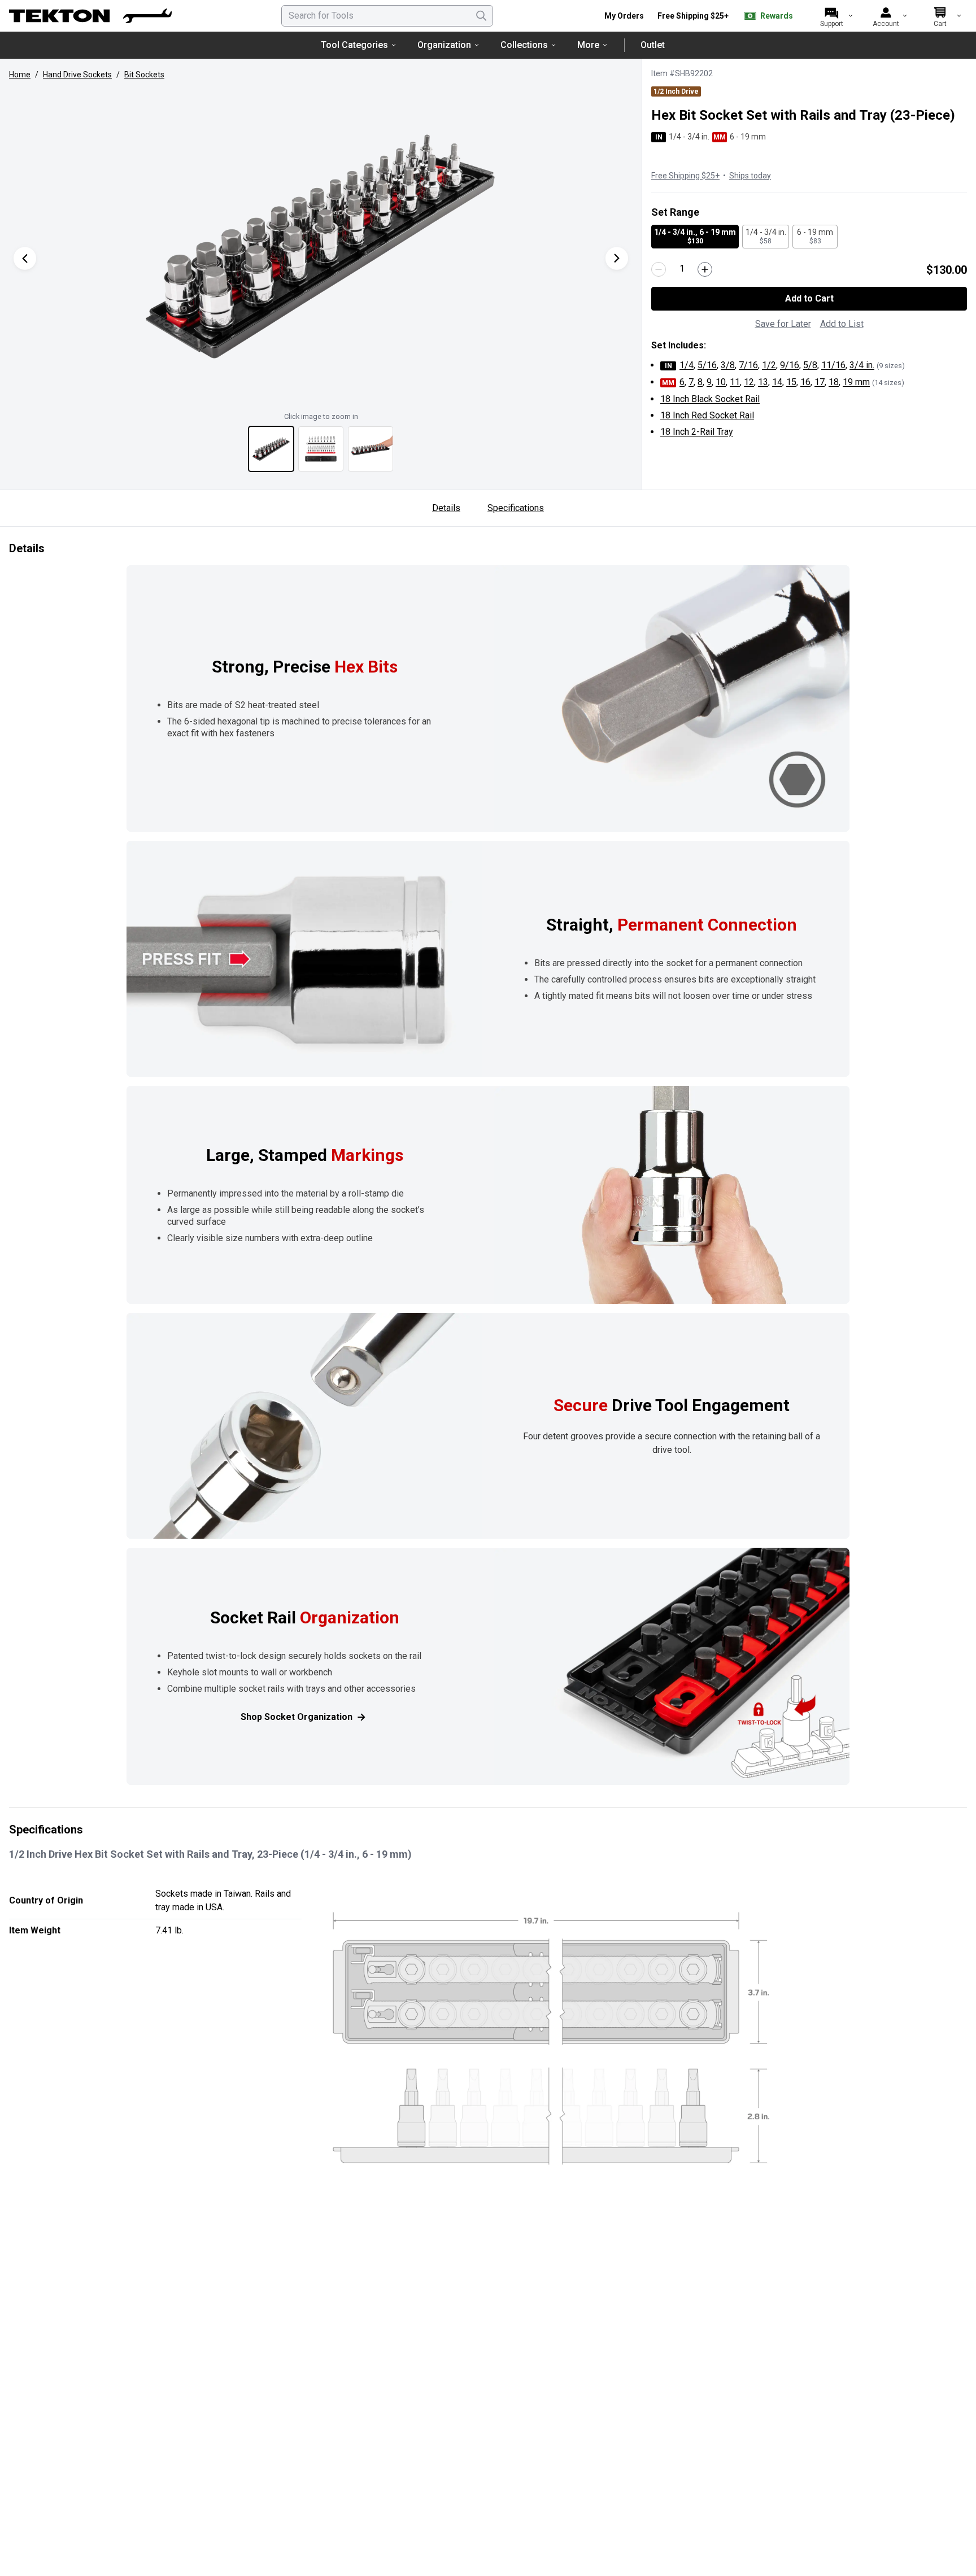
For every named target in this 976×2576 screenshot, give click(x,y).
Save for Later (783, 324)
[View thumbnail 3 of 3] (371, 449)
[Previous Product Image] (25, 258)
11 (735, 382)
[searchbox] (387, 16)
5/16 (707, 365)
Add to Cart (809, 298)
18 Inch (697, 432)
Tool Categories (354, 45)
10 (721, 382)
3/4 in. (862, 365)
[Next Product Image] (617, 258)
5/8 (810, 365)
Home (20, 75)
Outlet (653, 45)
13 (763, 382)
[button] (321, 247)
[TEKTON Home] (90, 16)
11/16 (833, 365)
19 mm (856, 382)
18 (834, 382)
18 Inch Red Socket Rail (707, 415)
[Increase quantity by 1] (705, 269)
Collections (524, 45)
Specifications (516, 508)
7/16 (748, 365)
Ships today (750, 176)
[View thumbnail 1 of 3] (271, 449)
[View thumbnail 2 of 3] (321, 449)
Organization (444, 45)
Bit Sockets (144, 75)
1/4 (687, 365)
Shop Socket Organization (297, 1717)
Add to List (842, 324)
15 (791, 382)
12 (749, 382)
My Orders (624, 16)
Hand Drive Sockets (77, 75)
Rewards (777, 16)
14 (777, 382)
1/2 (769, 365)
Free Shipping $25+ (693, 16)
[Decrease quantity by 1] (659, 269)
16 (805, 382)
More (588, 45)
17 (820, 382)
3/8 (728, 365)
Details (446, 508)
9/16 (790, 365)
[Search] (481, 16)
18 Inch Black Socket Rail (710, 399)
